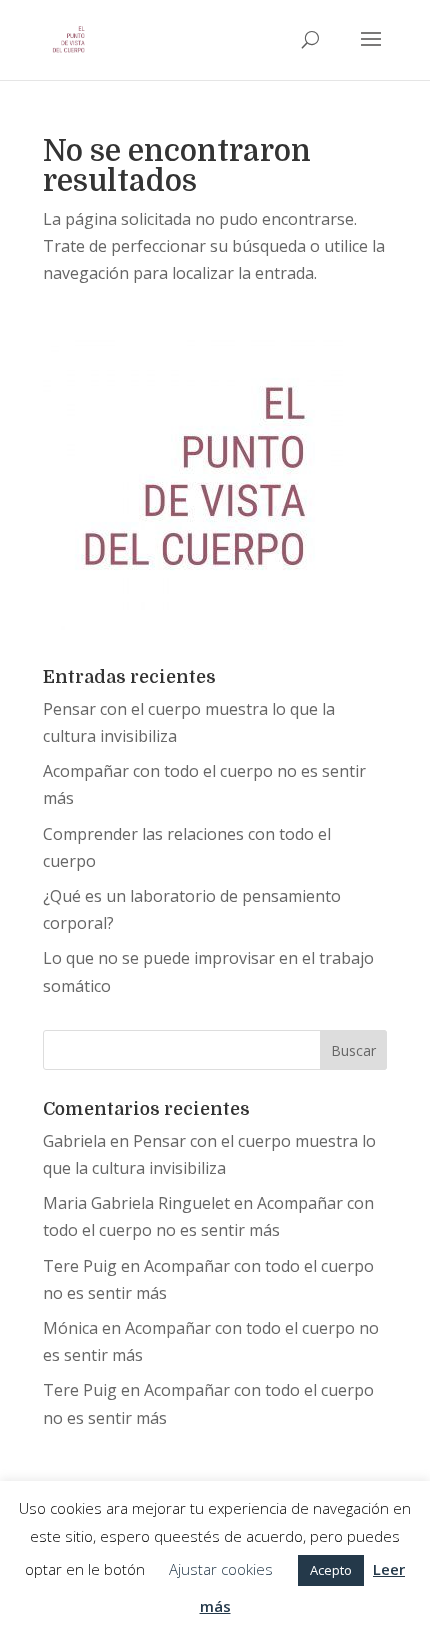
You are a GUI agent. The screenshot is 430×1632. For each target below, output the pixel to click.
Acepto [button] (331, 1570)
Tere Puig (80, 1266)
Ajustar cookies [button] (221, 1569)
